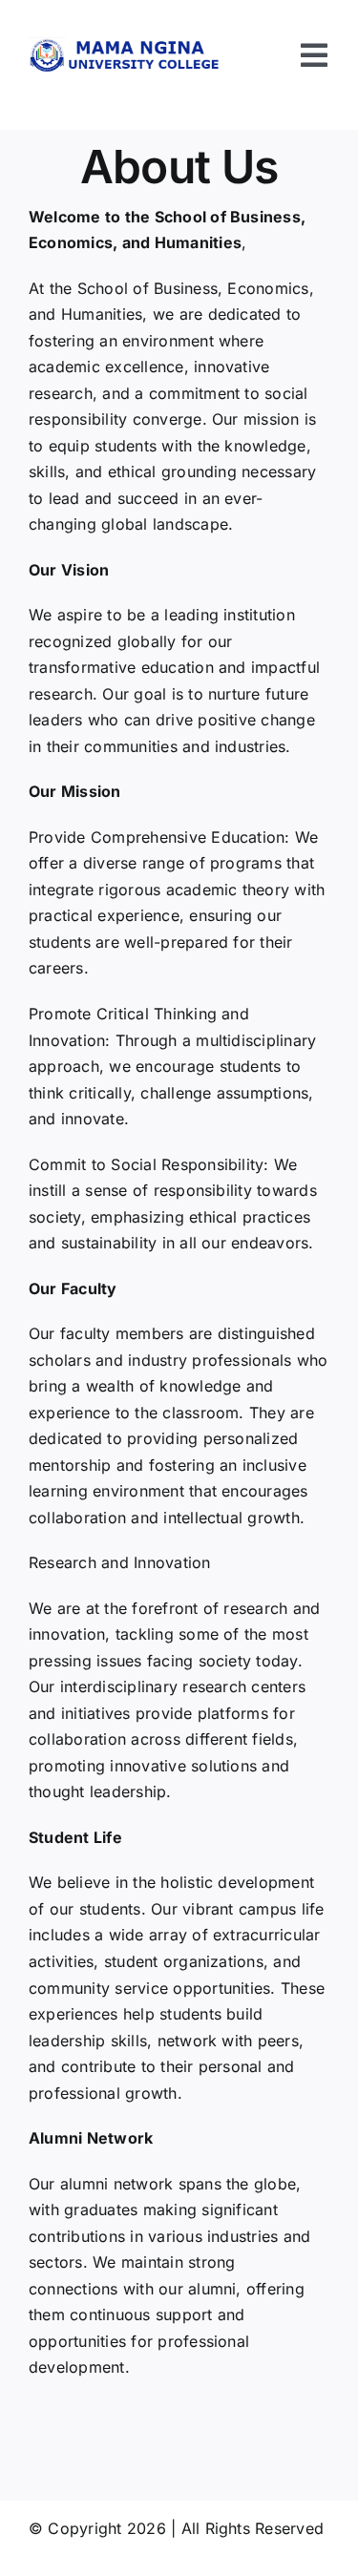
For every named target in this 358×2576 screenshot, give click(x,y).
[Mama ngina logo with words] (127, 45)
